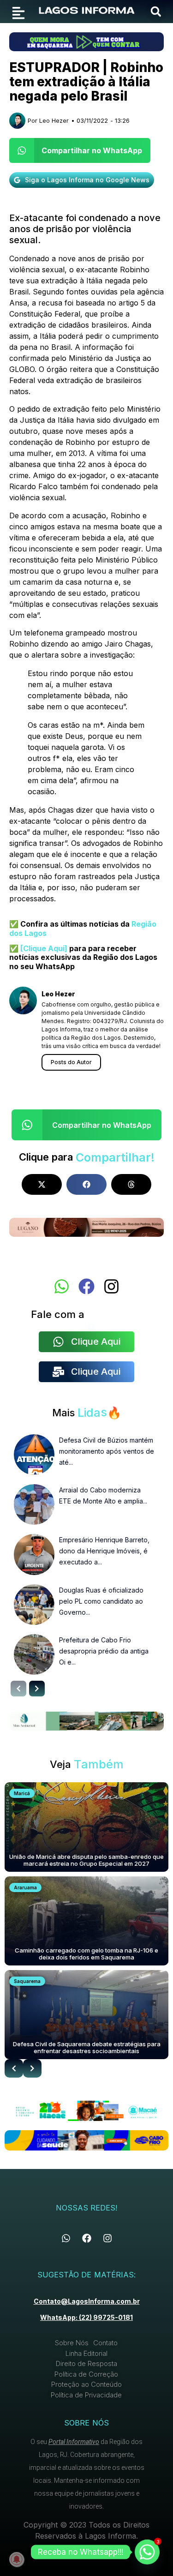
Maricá (22, 1793)
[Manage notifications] (17, 2559)
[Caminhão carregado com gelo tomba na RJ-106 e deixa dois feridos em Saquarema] (86, 1921)
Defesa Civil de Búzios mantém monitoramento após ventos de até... (107, 1451)
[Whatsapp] (62, 1286)
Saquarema (27, 1981)
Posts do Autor (71, 1062)
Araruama (25, 1887)
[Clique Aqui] (43, 948)
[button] (156, 12)
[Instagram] (111, 1286)
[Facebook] (86, 1286)
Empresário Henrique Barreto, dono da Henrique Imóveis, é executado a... (104, 1551)
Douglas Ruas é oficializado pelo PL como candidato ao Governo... (101, 1601)
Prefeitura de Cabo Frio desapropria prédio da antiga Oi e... (104, 1651)
